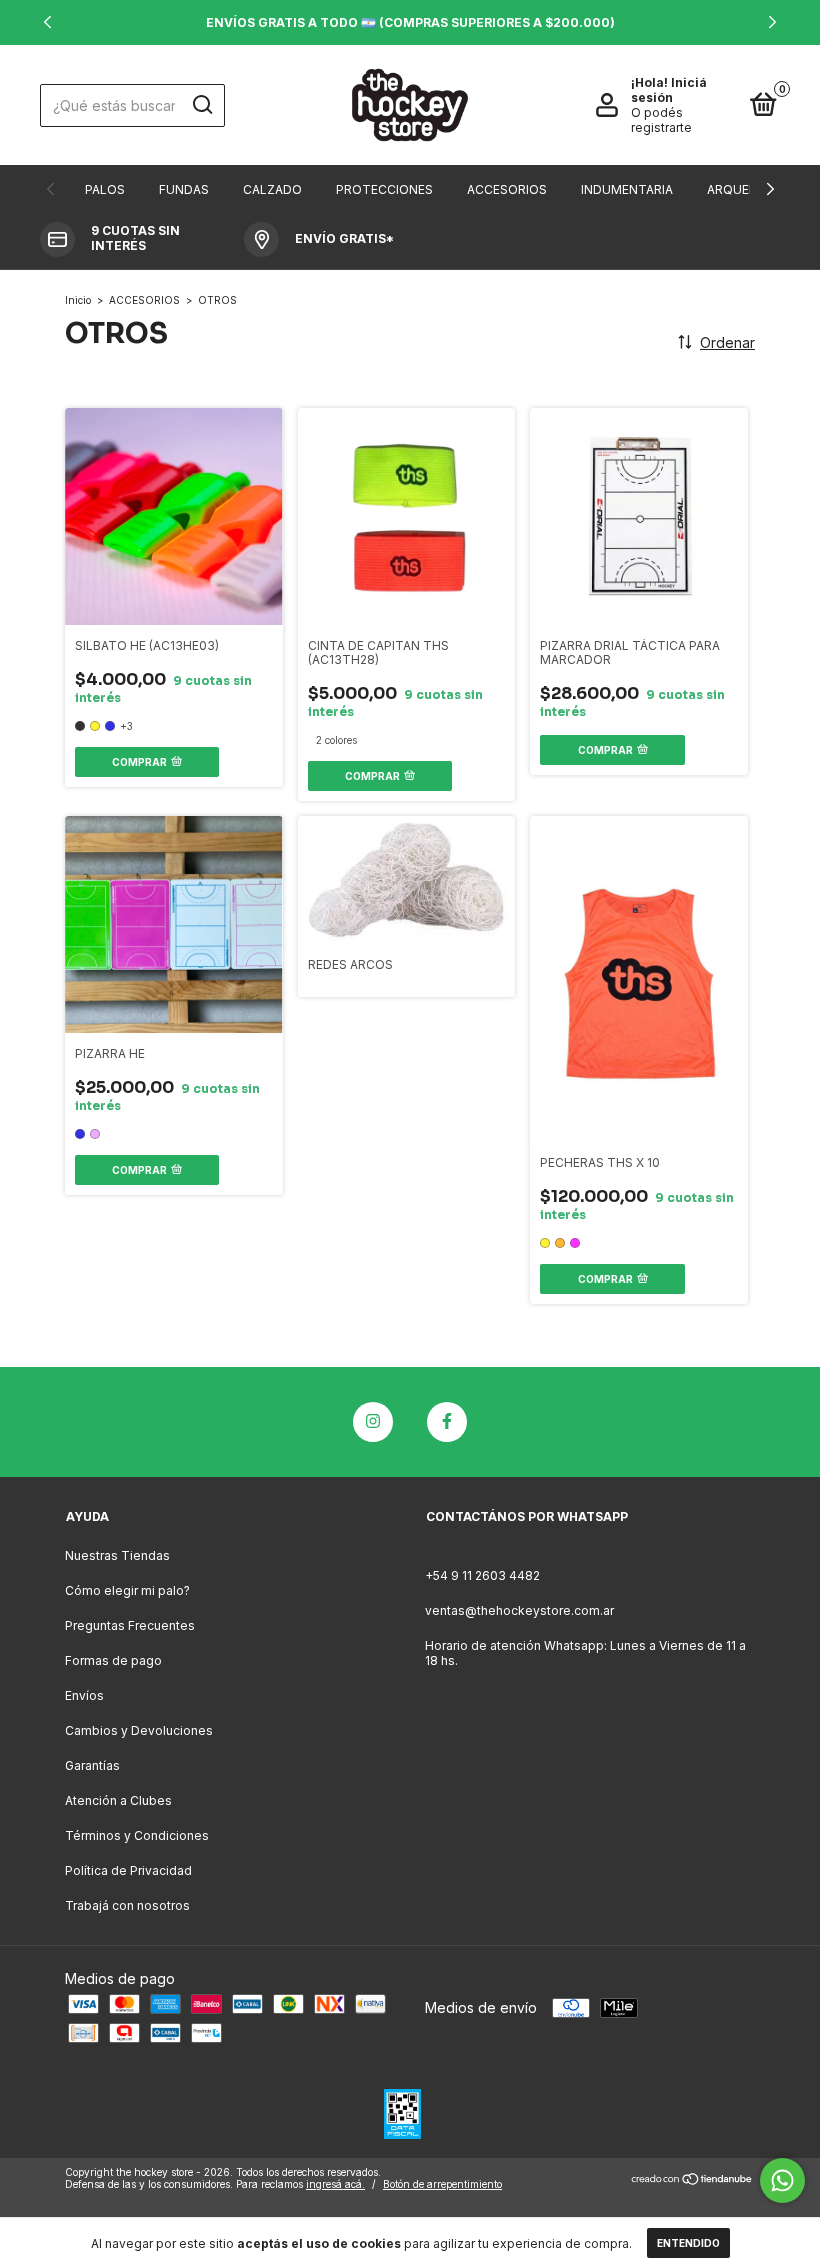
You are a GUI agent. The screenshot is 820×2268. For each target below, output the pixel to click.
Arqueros (741, 189)
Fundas (184, 189)
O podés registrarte (661, 120)
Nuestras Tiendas (117, 1555)
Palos (105, 189)
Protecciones (384, 189)
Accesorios (507, 189)
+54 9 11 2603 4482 (482, 1575)
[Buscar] (201, 105)
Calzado (272, 189)
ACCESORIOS (144, 300)
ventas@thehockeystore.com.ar (519, 1610)
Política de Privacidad (128, 1870)
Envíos (84, 1695)
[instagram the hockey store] (373, 1422)
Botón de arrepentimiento (442, 2184)
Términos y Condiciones (137, 1835)
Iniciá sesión (669, 90)
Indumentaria (627, 189)
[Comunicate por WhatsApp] (782, 2180)
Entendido (688, 2243)
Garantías (92, 1765)
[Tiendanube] (692, 2180)
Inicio (78, 300)
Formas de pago (113, 1660)
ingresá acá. (335, 2184)
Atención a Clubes (118, 1800)
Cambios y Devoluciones (139, 1730)
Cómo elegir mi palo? (127, 1590)
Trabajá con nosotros (127, 1905)
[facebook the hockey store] (447, 1422)
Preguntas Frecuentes (130, 1625)
